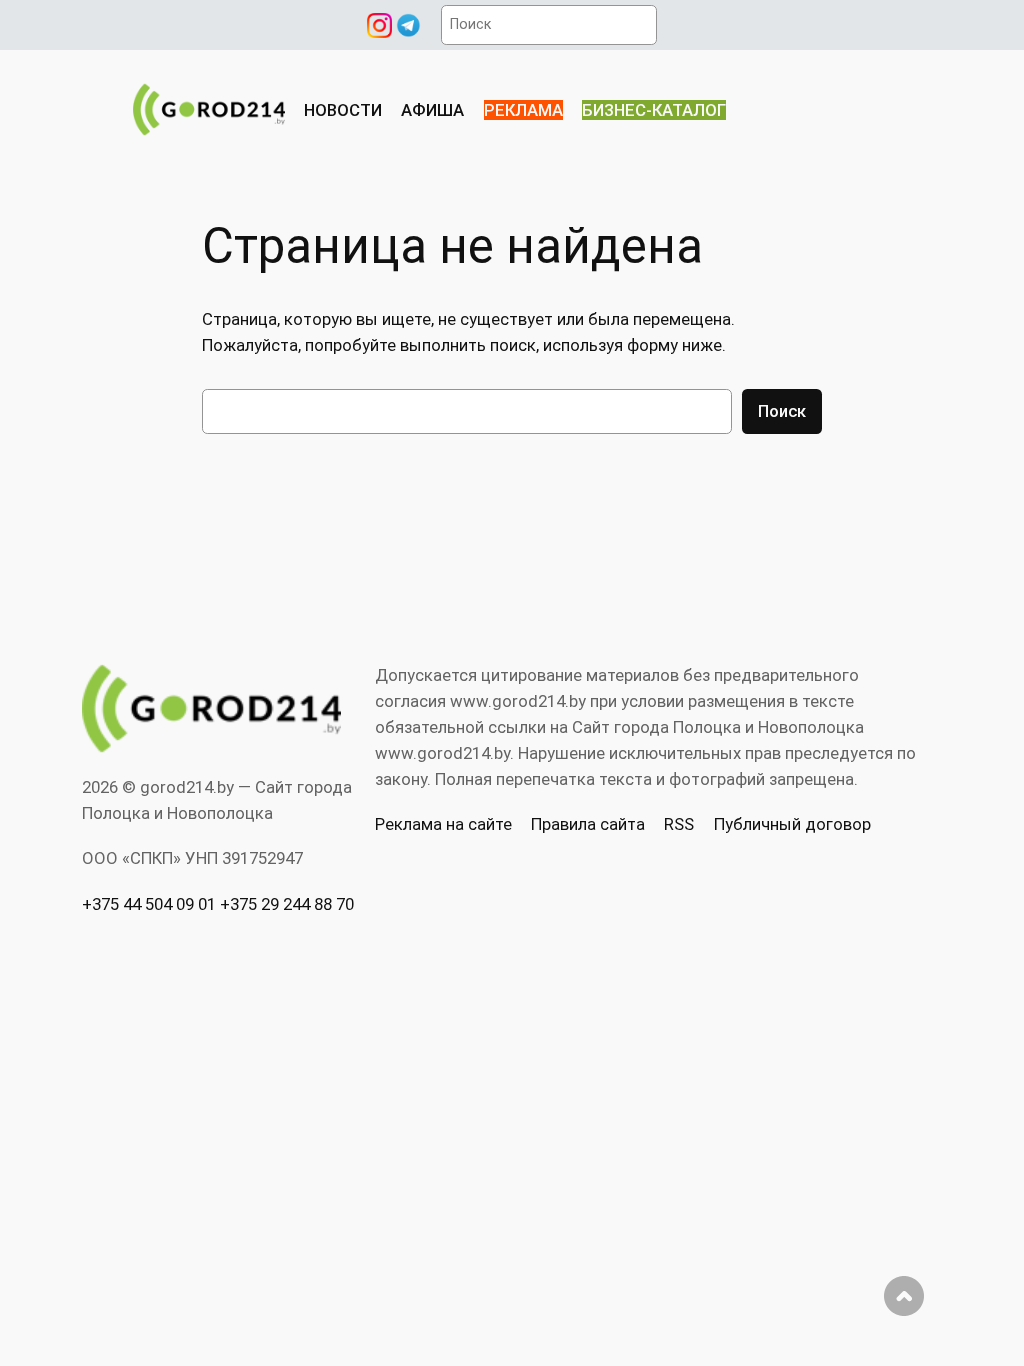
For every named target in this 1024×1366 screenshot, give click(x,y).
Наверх (904, 1296)
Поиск (782, 411)
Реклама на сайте (443, 824)
